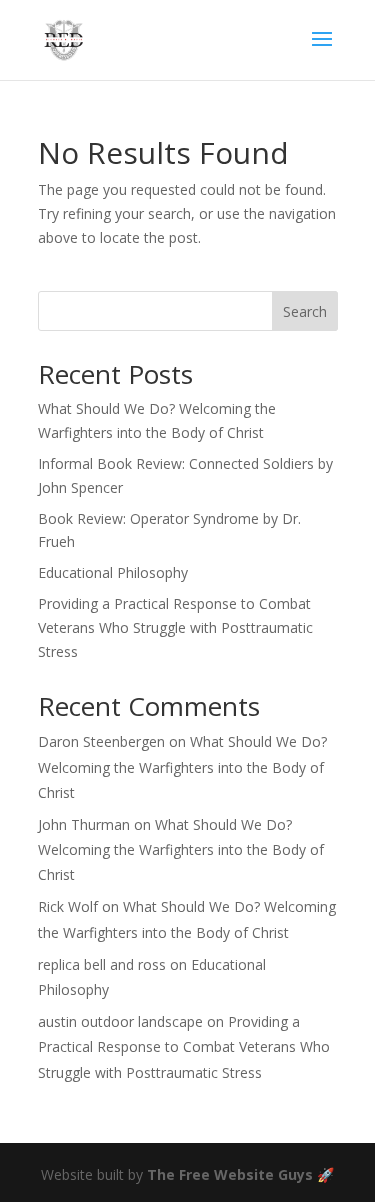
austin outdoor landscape (120, 1021)
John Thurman (84, 824)
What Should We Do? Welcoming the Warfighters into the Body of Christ (182, 766)
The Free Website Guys (230, 1174)
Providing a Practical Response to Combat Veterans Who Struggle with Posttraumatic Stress (175, 627)
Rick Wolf (68, 906)
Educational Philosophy (113, 572)
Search (305, 311)
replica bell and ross (102, 964)
